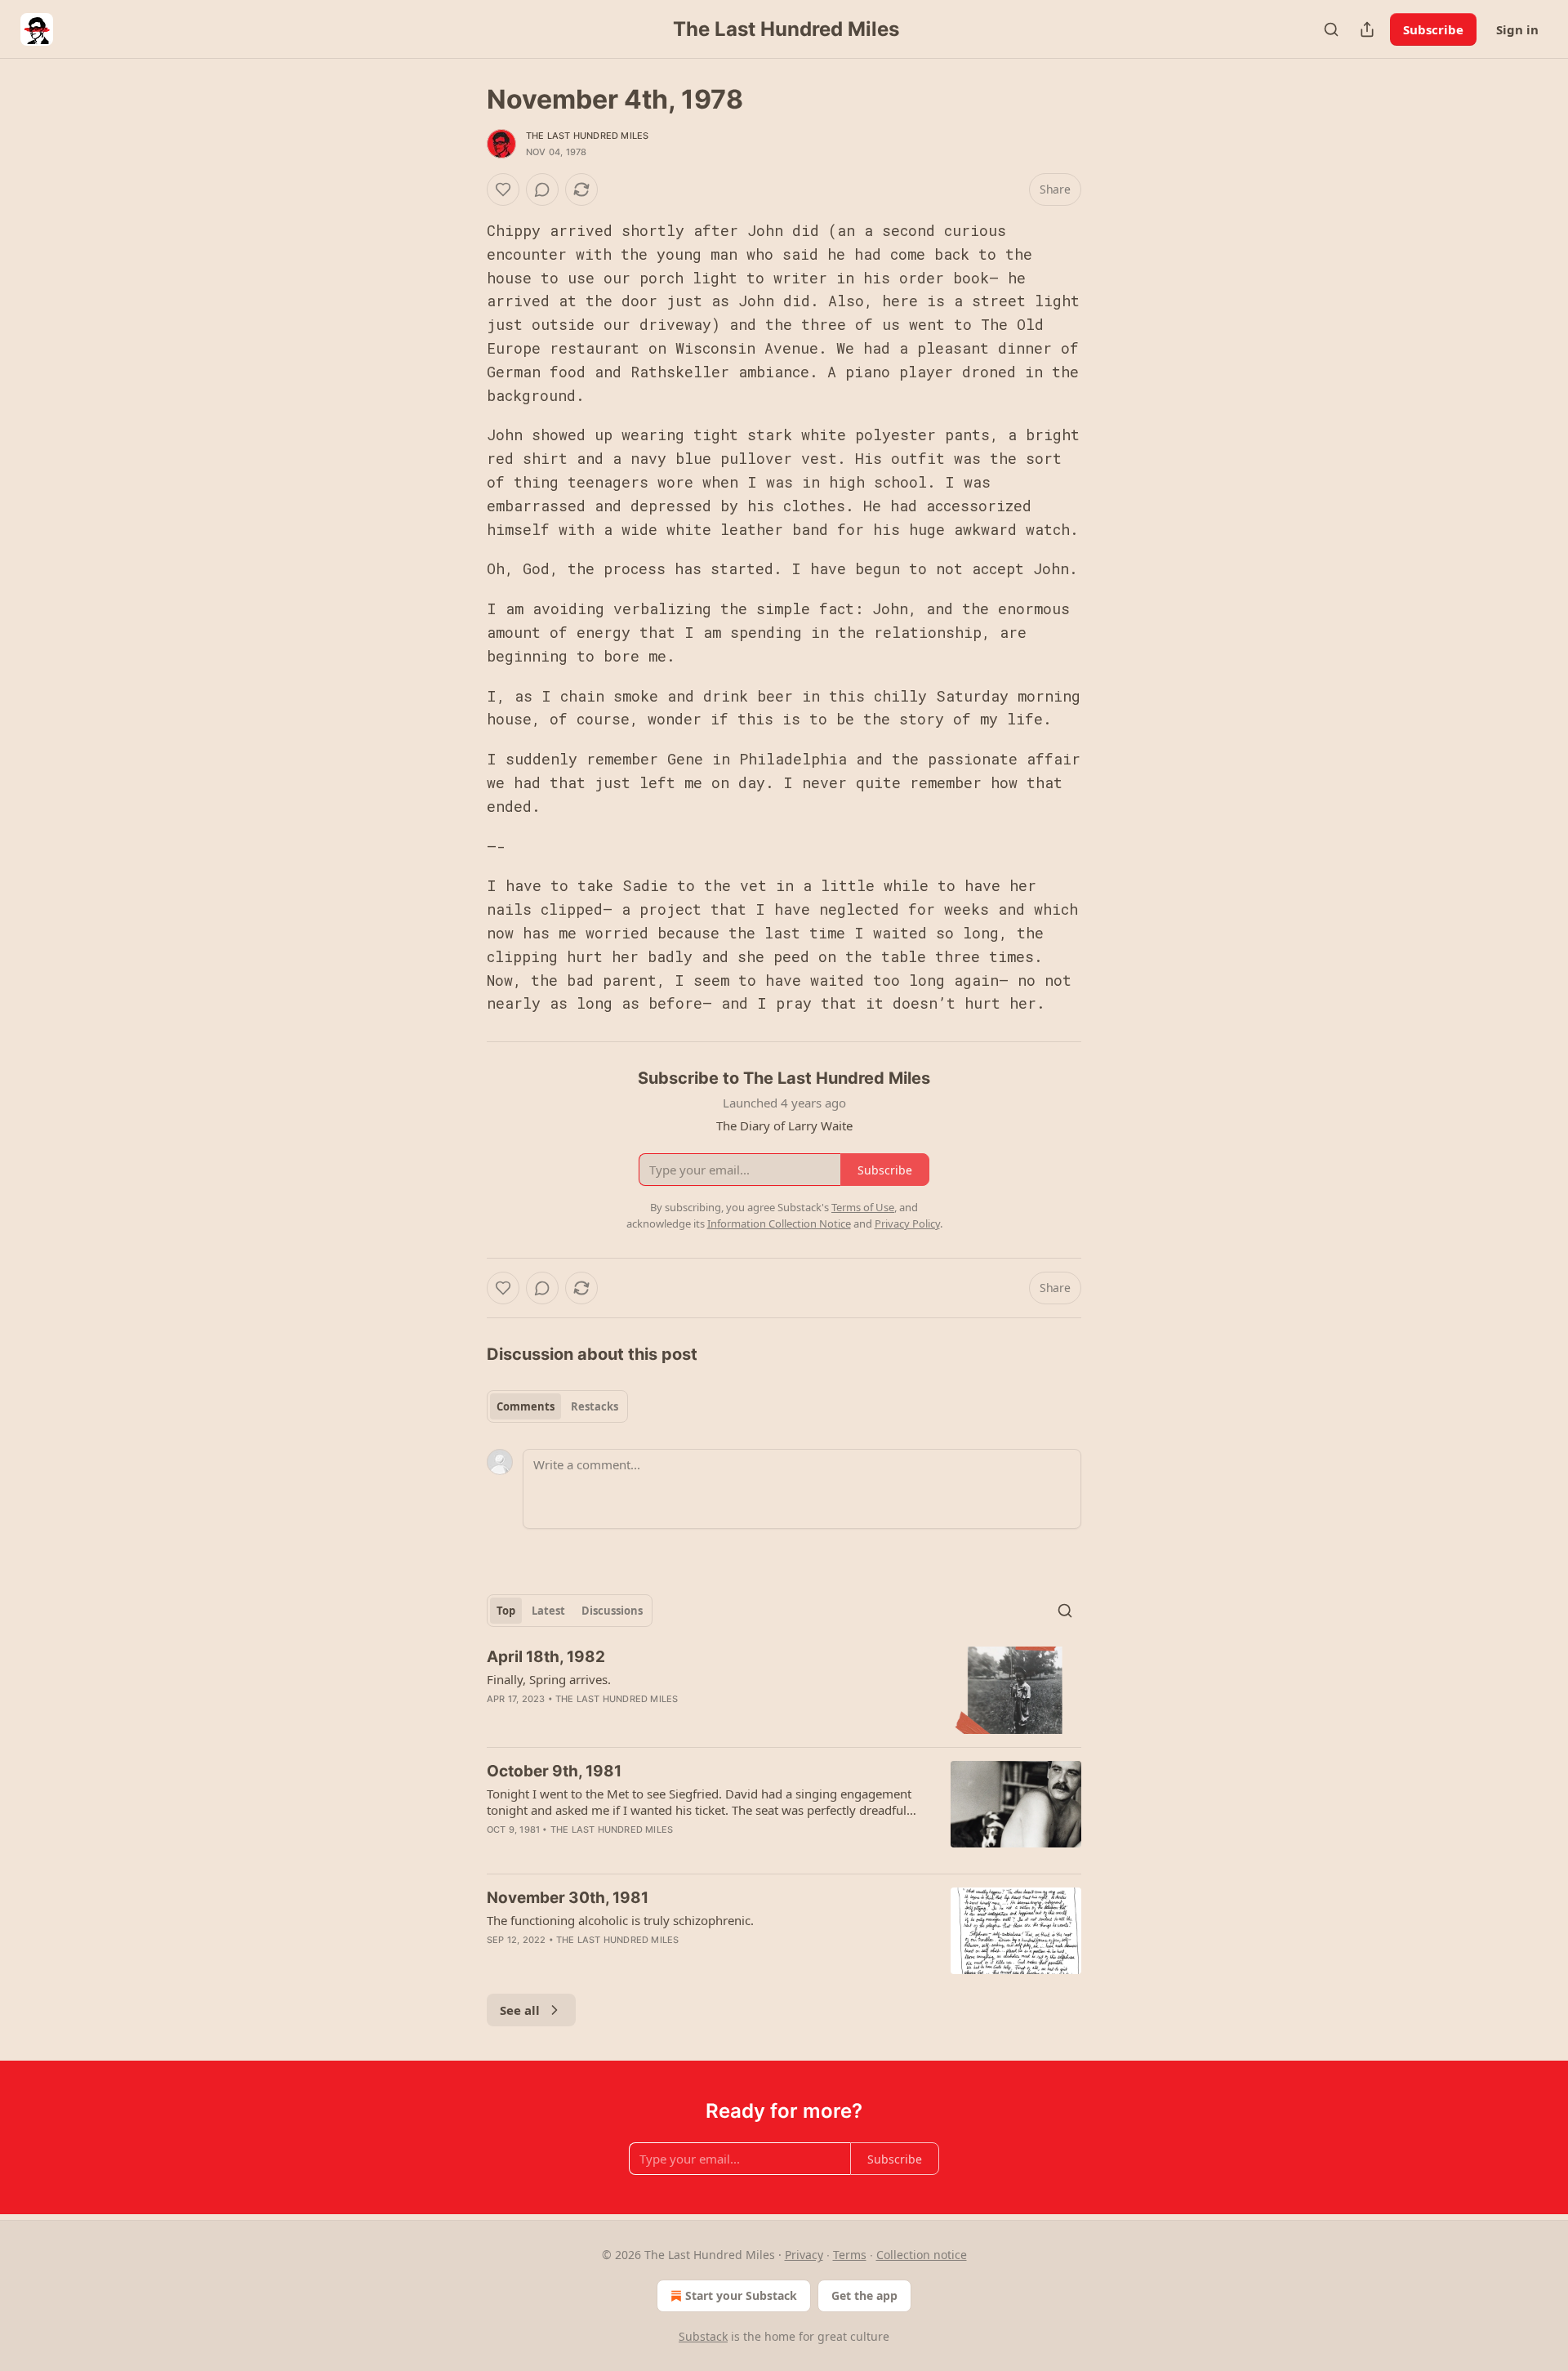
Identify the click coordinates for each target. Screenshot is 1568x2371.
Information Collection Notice (779, 1223)
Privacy (804, 2255)
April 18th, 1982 (546, 1657)
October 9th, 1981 (554, 1771)
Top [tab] (506, 1611)
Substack (703, 2336)
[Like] (503, 189)
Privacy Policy (907, 1223)
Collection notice (922, 2255)
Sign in (1517, 29)
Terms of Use (863, 1207)
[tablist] (557, 1406)
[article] (784, 1690)
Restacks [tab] (595, 1406)
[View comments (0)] (542, 189)
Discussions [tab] (612, 1611)
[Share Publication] (1367, 29)
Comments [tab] (526, 1406)
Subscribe (1433, 29)
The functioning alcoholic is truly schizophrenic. (620, 1920)
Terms (850, 2255)
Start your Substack (741, 2295)
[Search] (1331, 29)
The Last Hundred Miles (587, 136)
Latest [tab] (548, 1611)
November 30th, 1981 (568, 1898)
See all (520, 2010)
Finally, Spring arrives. (549, 1679)
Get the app (864, 2295)
